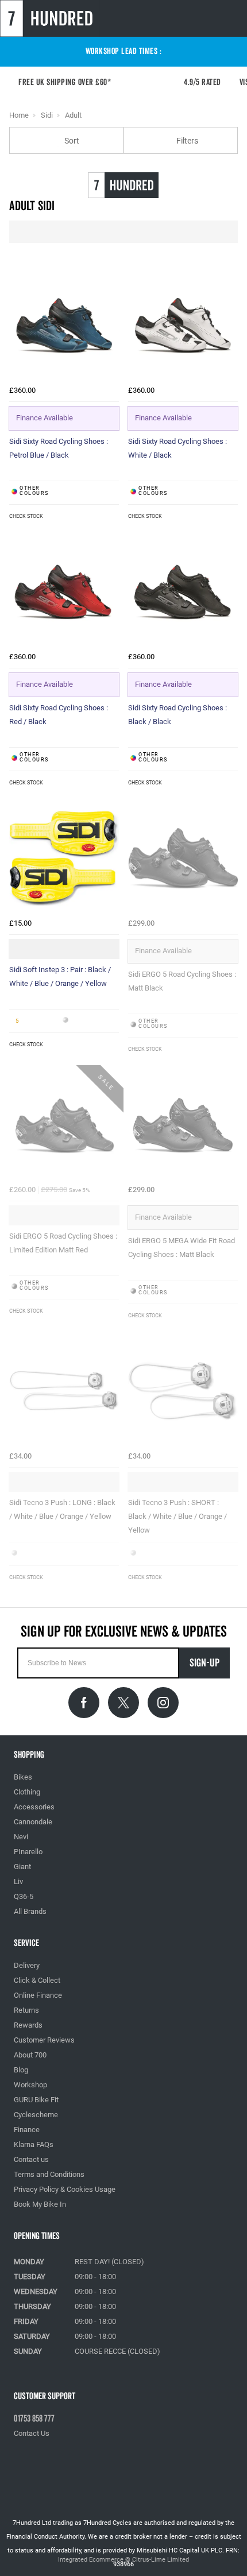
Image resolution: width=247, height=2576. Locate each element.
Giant (22, 1867)
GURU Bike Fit (36, 2100)
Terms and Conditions (49, 2174)
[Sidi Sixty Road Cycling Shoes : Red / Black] (64, 592)
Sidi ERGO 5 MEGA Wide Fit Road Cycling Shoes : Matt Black (182, 1248)
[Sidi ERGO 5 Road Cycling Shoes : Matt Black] (183, 858)
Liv (18, 1881)
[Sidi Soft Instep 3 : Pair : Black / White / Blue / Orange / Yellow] (64, 858)
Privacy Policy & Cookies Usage (65, 2189)
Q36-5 (24, 1896)
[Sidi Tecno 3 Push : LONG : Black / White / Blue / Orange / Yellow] (64, 1391)
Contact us (31, 2159)
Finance (27, 2130)
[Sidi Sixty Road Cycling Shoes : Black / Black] (183, 592)
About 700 (30, 2055)
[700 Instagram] (163, 1703)
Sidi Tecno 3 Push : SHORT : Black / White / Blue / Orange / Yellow (177, 1516)
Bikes (23, 1777)
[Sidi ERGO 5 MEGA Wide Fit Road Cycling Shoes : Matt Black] (183, 1125)
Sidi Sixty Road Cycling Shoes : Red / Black (59, 715)
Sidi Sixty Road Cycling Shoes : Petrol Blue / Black (59, 448)
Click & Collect (37, 1980)
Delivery (27, 1965)
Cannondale (33, 1822)
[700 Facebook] (84, 1703)
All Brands (30, 1911)
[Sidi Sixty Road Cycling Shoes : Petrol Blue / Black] (64, 325)
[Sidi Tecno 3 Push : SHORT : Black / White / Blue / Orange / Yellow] (183, 1391)
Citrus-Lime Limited (161, 2560)
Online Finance (38, 1995)
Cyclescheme (36, 2115)
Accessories (34, 1807)
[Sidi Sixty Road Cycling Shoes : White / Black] (183, 325)
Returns (26, 2010)
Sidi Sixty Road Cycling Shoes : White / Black (177, 448)
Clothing (27, 1792)
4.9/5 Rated (210, 82)
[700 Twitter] (123, 1703)
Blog (21, 2070)
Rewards (28, 2025)
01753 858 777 (34, 2419)
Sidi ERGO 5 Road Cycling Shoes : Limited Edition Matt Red (63, 1243)
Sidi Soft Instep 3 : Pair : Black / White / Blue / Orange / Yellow (60, 976)
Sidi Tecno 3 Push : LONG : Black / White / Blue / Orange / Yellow (62, 1509)
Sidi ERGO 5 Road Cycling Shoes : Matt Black (182, 981)
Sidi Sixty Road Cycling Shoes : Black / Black (177, 715)
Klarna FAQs (34, 2144)
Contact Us (32, 2433)
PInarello (28, 1852)
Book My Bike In (40, 2204)
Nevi (21, 1837)
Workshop (30, 2085)
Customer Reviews (44, 2040)
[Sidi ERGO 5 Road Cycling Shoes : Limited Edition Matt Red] (64, 1125)
